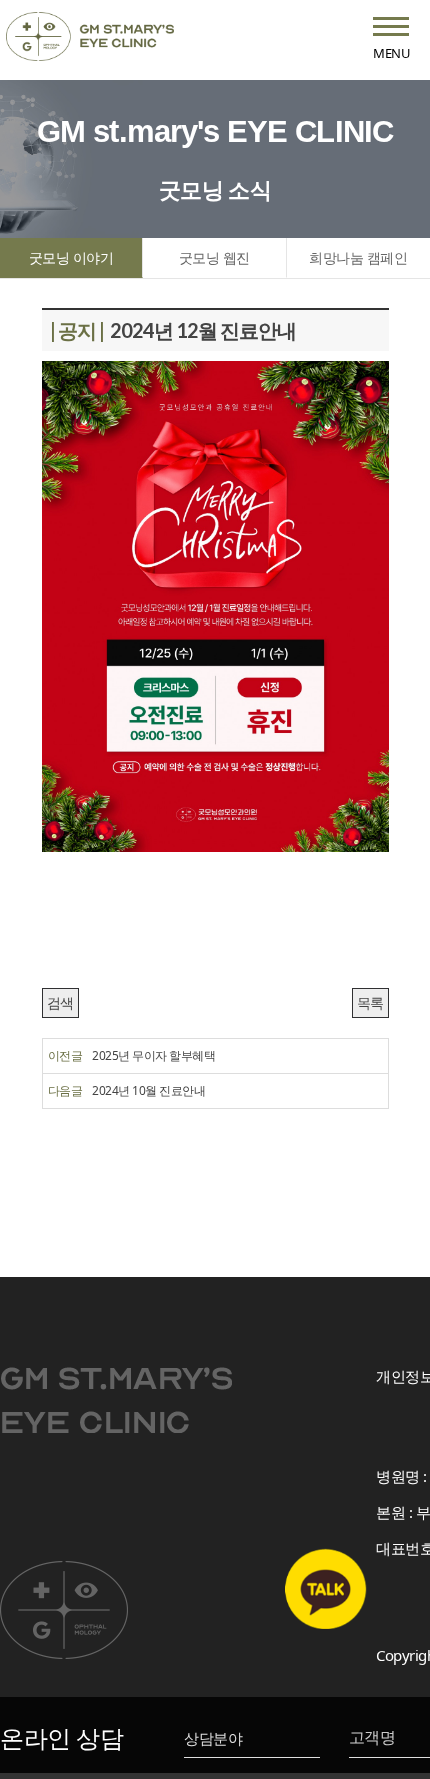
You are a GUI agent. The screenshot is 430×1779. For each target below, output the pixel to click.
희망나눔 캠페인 (358, 257)
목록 (370, 1002)
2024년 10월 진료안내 (148, 1090)
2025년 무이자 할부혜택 (153, 1055)
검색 (60, 1002)
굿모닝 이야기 (71, 257)
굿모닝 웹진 (214, 257)
